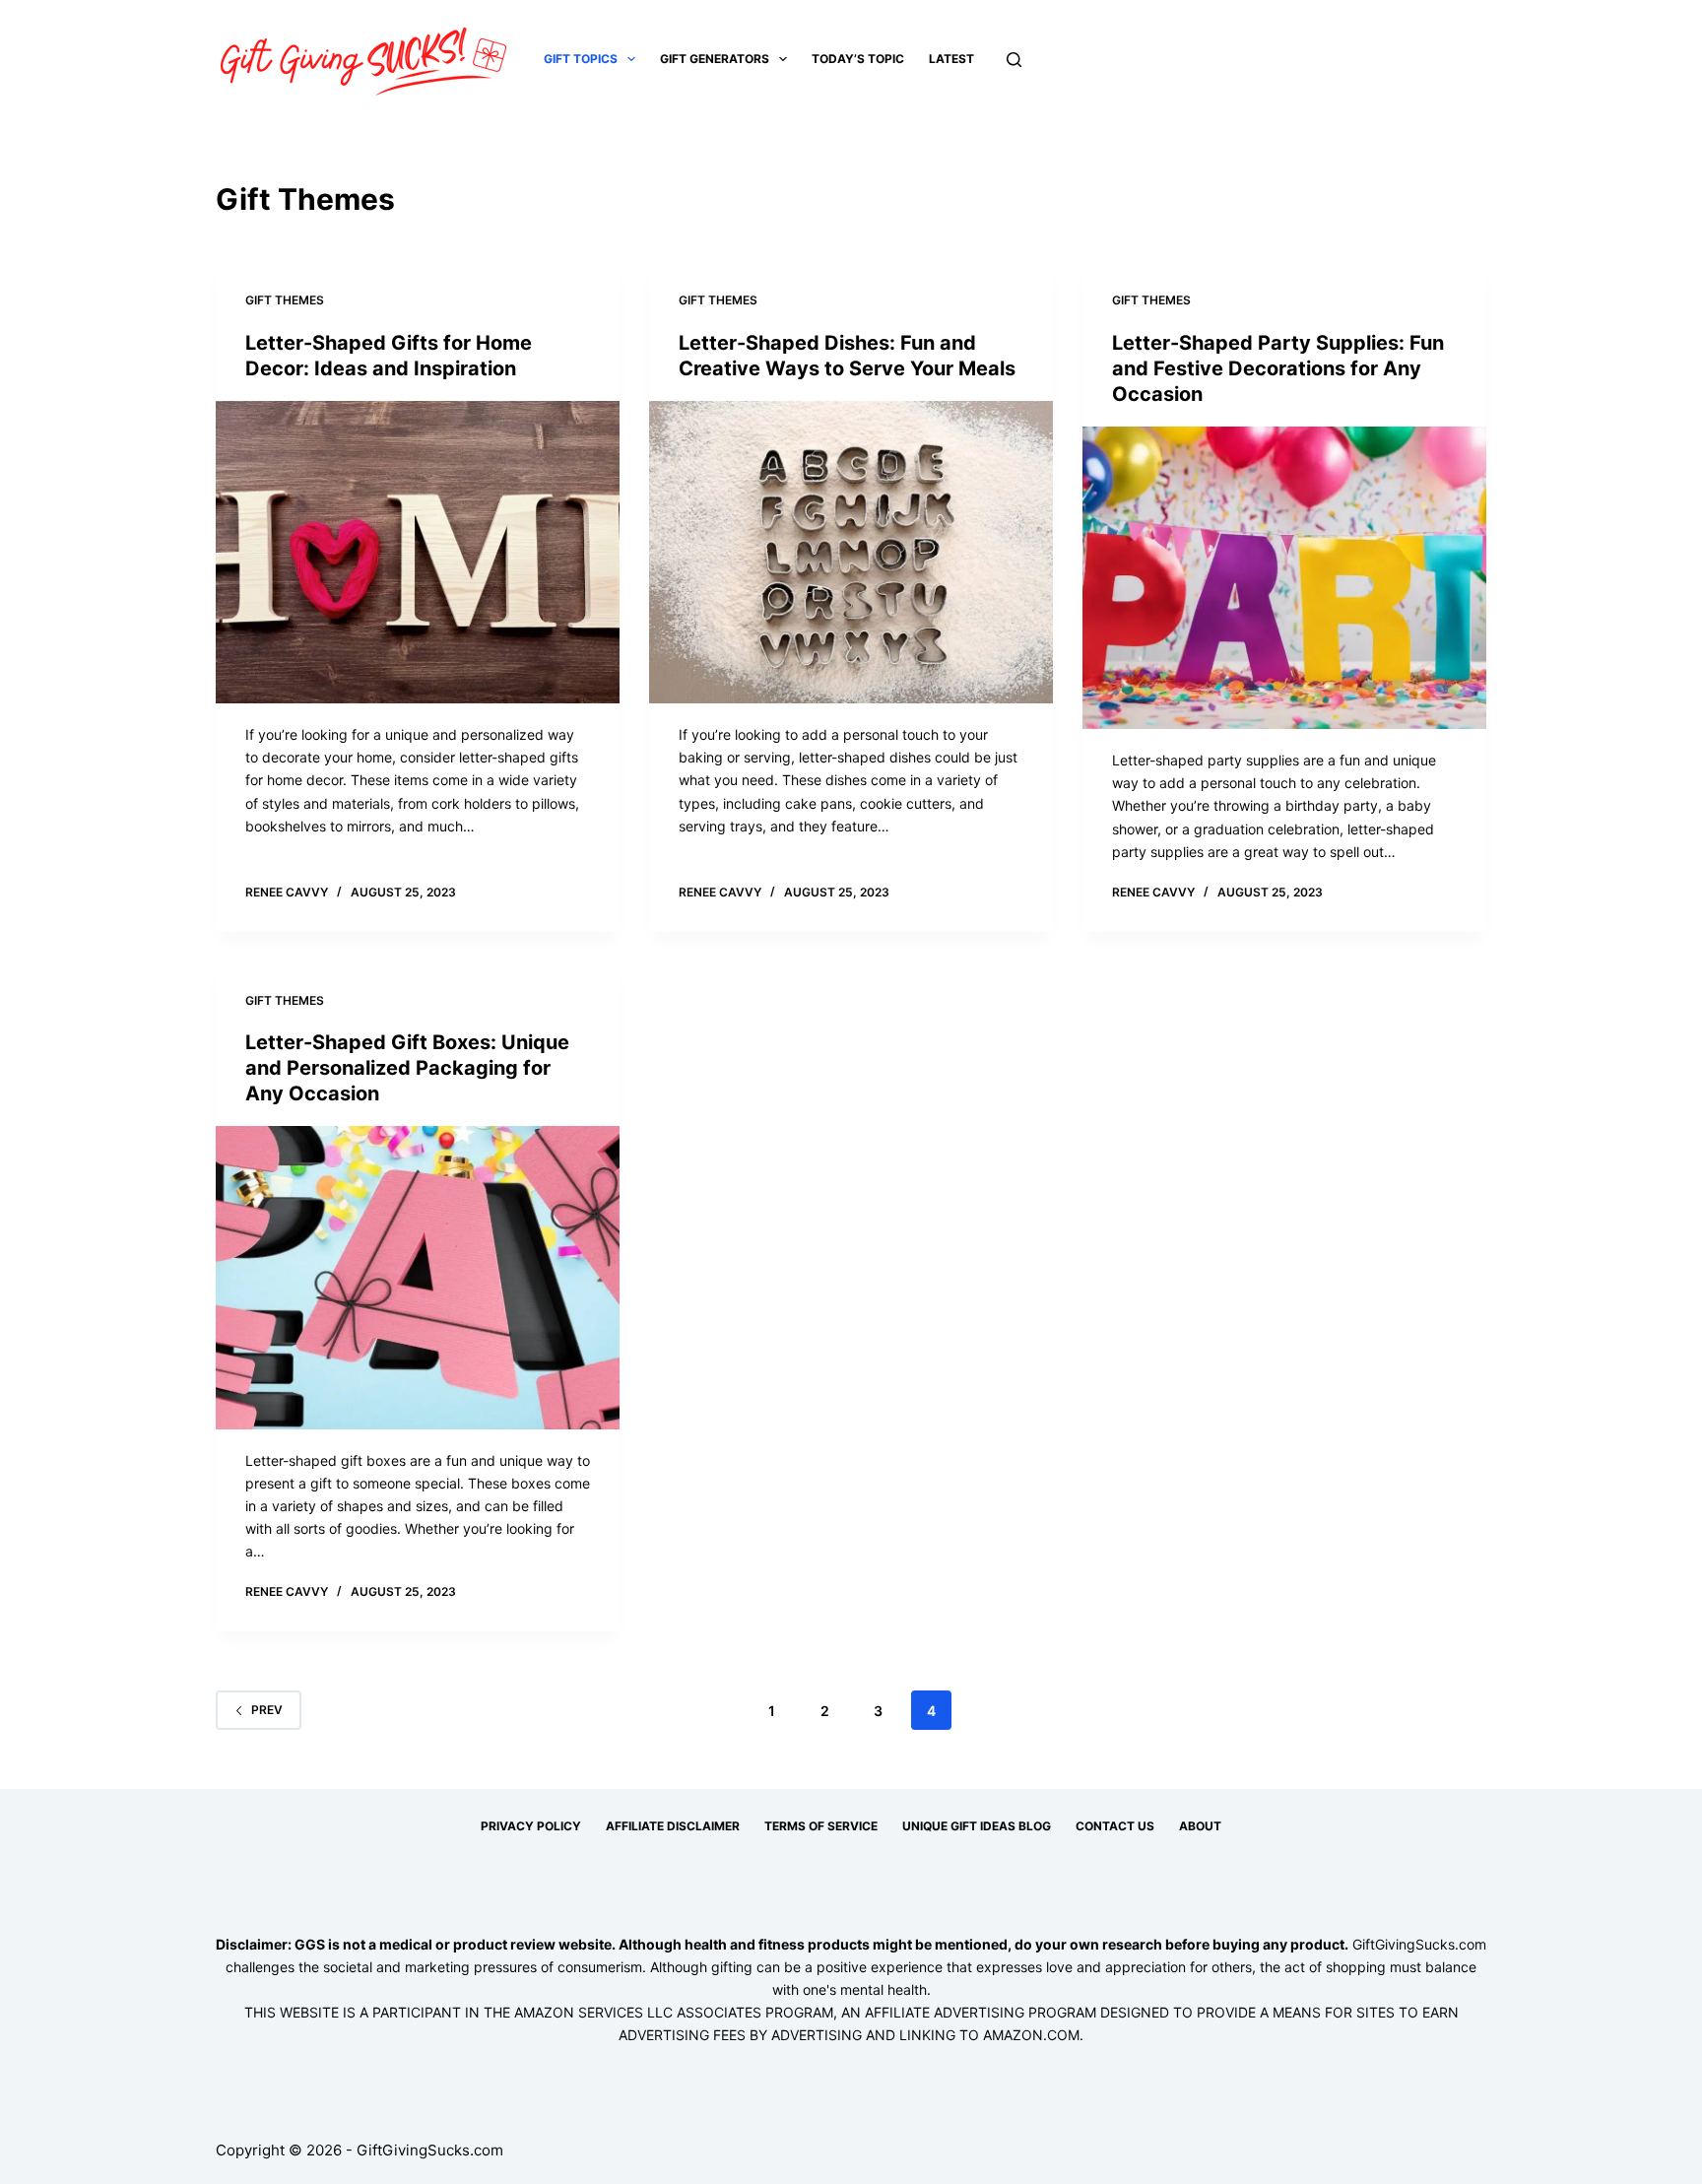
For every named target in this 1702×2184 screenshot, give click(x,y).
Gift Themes (285, 300)
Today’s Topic (858, 59)
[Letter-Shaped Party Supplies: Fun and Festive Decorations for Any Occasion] (1284, 578)
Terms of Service (821, 1826)
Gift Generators (715, 59)
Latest (951, 59)
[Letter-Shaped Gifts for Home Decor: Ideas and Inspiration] (418, 553)
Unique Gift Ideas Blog (977, 1826)
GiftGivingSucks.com (1419, 1944)
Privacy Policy (531, 1826)
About (1200, 1826)
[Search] (1014, 60)
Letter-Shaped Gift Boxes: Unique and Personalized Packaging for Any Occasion (407, 1068)
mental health (884, 1989)
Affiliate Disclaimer (673, 1826)
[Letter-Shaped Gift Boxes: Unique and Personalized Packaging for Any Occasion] (418, 1278)
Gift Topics (581, 59)
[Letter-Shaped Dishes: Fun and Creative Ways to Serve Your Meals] (851, 553)
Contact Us (1115, 1826)
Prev (267, 1710)
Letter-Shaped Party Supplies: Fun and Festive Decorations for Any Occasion (1278, 368)
